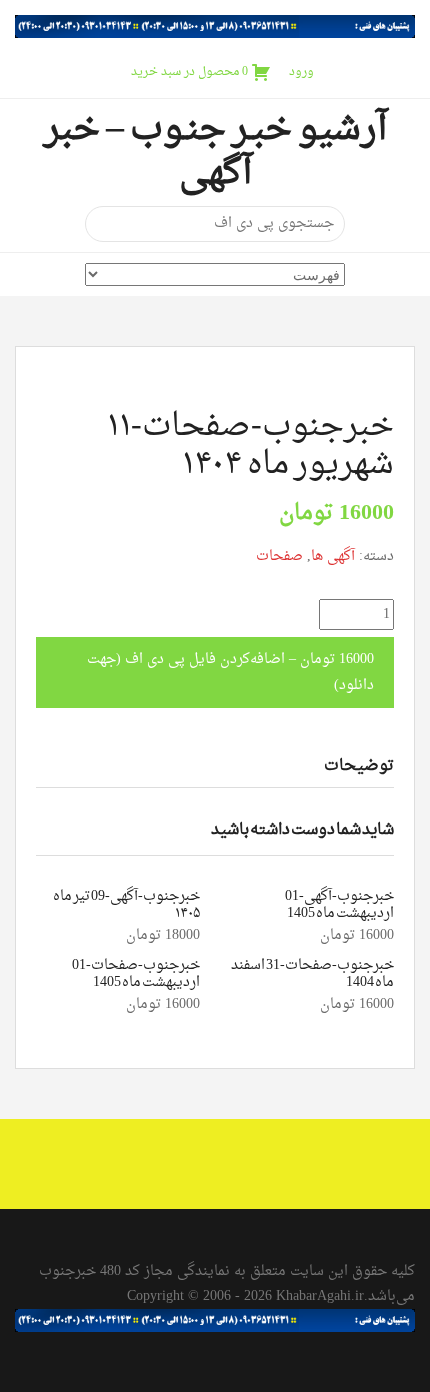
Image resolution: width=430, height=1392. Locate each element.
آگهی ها (333, 556)
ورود (301, 72)
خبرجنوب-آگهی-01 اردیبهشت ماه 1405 (339, 905)
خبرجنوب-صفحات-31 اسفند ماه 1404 (312, 974)
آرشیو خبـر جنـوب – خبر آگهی (215, 151)
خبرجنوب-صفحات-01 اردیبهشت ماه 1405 (136, 974)
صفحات (279, 556)
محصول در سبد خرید (189, 72)
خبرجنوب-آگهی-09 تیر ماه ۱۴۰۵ (126, 905)
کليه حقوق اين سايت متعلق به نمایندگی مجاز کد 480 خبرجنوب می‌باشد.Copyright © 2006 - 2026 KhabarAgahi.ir (227, 1284)
